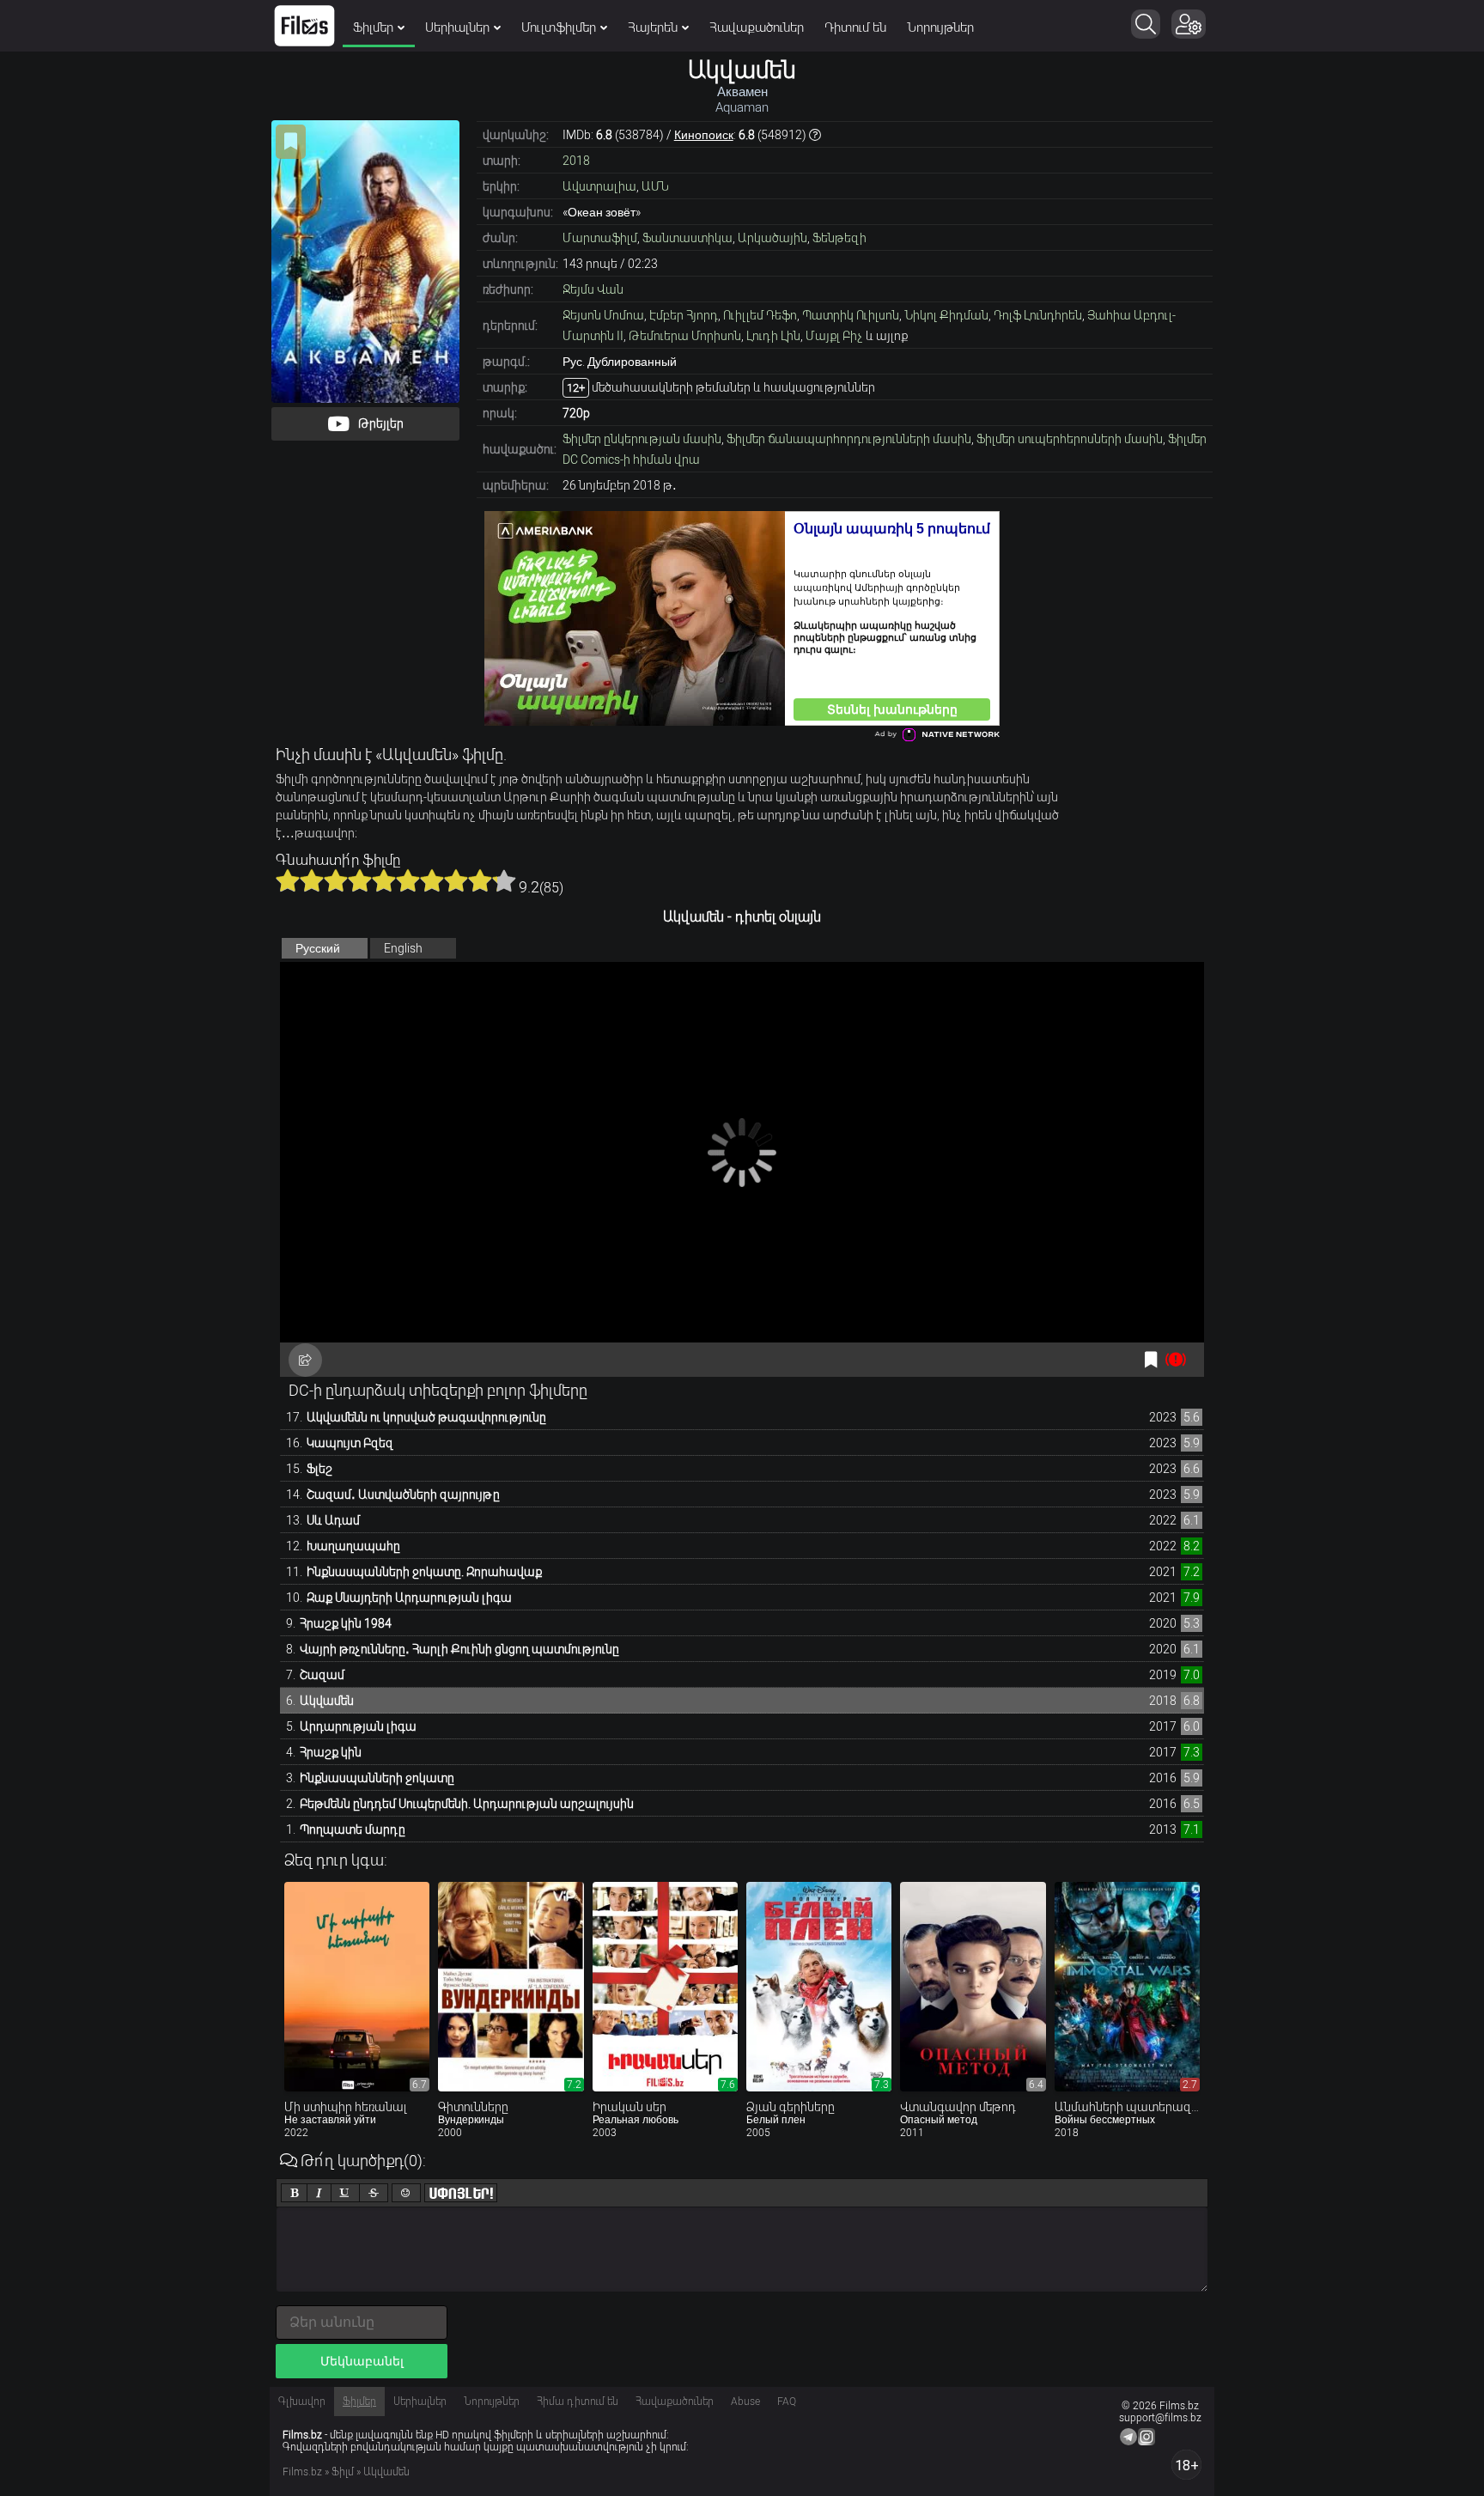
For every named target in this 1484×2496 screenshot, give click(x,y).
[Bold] (294, 2193)
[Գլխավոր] (304, 26)
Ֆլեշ (319, 1469)
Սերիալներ (457, 27)
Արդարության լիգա (358, 1726)
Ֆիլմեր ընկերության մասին (642, 439)
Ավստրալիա (599, 186)
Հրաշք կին (331, 1752)
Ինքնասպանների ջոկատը (377, 1778)
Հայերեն (653, 27)
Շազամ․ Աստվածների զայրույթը (403, 1495)
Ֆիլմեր (373, 27)
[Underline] (345, 2193)
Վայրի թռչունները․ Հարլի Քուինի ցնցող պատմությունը (459, 1649)
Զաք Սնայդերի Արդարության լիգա (409, 1598)
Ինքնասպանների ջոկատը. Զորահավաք (424, 1572)
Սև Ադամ (333, 1520)
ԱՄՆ (655, 186)
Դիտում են (855, 27)
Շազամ (322, 1675)
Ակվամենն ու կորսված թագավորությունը (426, 1417)
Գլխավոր (302, 2402)
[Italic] (319, 2193)
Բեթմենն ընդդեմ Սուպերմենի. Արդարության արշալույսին (467, 1804)
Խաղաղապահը (353, 1546)
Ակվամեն (327, 1701)
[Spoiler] (461, 2193)
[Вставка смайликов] (406, 2193)
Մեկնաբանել (362, 2361)
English (403, 948)
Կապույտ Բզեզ (350, 1443)
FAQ (787, 2402)
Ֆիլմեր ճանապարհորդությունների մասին (849, 439)
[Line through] (374, 2193)
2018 (576, 161)
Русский (318, 948)
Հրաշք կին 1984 (346, 1623)
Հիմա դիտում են (578, 2402)
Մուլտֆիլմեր (559, 27)
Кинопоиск (704, 135)
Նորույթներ (940, 27)
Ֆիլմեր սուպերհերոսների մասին (1070, 439)
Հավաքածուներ (757, 27)
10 (504, 880)
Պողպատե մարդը (353, 1829)
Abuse (745, 2402)
